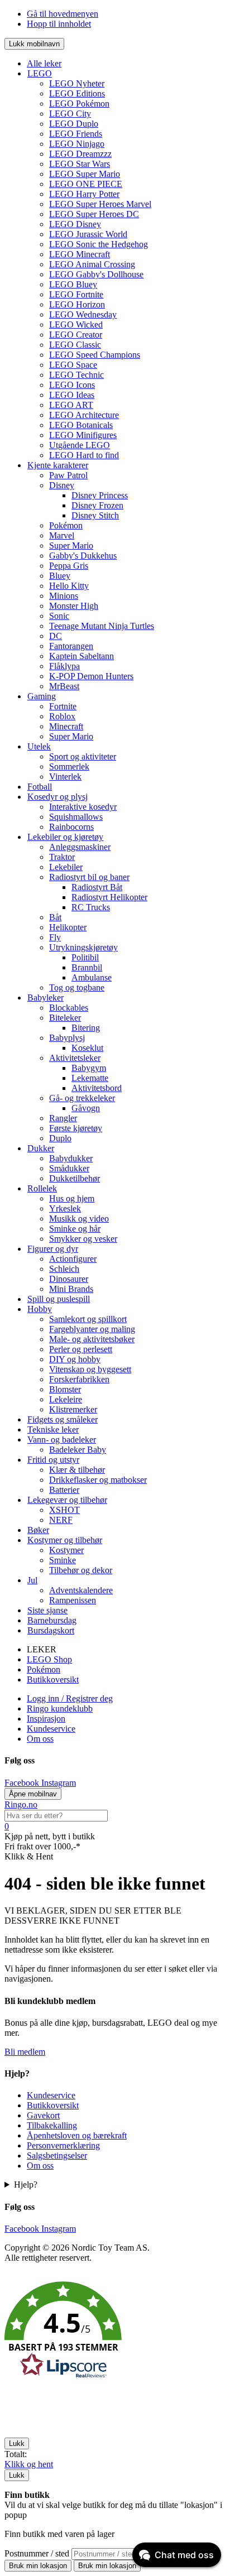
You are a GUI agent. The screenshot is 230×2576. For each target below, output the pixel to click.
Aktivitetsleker (75, 1058)
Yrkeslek (65, 1208)
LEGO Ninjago (77, 144)
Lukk (17, 2443)
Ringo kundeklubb (60, 1708)
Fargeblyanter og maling (92, 1329)
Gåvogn (86, 1108)
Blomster (65, 1389)
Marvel (62, 535)
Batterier (64, 1490)
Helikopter (68, 927)
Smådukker (69, 1168)
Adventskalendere (81, 1590)
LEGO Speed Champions (95, 355)
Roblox (62, 716)
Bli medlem (25, 2052)
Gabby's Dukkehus (83, 556)
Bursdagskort (51, 1630)
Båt (55, 917)
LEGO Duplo (74, 124)
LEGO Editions (77, 93)
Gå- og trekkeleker (82, 1098)
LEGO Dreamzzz (80, 154)
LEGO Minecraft (80, 254)
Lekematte (90, 1078)
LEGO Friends (76, 134)
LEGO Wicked (76, 325)
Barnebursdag (52, 1620)
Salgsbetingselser (57, 2156)
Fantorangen (71, 646)
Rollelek (42, 1188)
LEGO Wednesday (83, 314)
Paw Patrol (68, 475)
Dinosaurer (69, 1279)
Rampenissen (73, 1600)
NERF (61, 1520)
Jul (32, 1580)
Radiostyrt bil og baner (89, 877)
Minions (64, 596)
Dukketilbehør (75, 1178)
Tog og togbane (77, 987)
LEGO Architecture (84, 415)
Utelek (39, 746)
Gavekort (43, 2115)
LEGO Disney (75, 224)
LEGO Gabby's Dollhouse (96, 274)
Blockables (69, 1008)
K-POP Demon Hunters (91, 676)
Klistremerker (73, 1409)
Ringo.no (21, 1804)
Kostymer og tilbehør (65, 1540)
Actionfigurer (73, 1259)
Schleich (64, 1269)
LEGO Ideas (72, 395)
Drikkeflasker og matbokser (98, 1480)
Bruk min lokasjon (38, 2566)
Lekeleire (66, 1399)
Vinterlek (65, 777)
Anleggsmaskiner (80, 847)
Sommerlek (69, 766)
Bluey (60, 576)
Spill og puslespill (59, 1299)
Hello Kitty (69, 586)
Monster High (74, 606)
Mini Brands (71, 1289)
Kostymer (66, 1550)
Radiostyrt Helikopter (109, 897)
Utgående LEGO (80, 445)
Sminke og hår (75, 1229)
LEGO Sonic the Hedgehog (99, 244)
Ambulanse (92, 977)
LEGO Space (73, 365)
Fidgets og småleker (63, 1419)
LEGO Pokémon (79, 104)
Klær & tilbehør (77, 1470)
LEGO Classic (75, 345)
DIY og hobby (75, 1359)
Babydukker (71, 1158)
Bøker (38, 1530)
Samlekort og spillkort (88, 1319)
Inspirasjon (46, 1719)
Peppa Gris (69, 566)
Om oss (40, 1739)
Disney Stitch (95, 515)
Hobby (40, 1309)
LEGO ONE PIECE (86, 184)
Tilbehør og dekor (81, 1570)
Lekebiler (66, 867)
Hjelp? (26, 2185)
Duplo (60, 1138)
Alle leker (44, 63)
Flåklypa (64, 666)
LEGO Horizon (77, 304)
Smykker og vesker (83, 1239)
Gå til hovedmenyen (63, 14)
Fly (55, 937)
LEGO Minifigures (83, 435)
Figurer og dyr (53, 1249)
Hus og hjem (72, 1198)
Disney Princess (100, 495)
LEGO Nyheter (77, 83)
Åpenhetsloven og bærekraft (77, 2135)
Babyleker (45, 998)
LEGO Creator (76, 335)
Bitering (86, 1028)
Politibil (85, 957)
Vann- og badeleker (62, 1440)
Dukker (41, 1148)
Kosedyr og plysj (57, 797)
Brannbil (87, 967)
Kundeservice (51, 1729)
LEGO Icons (72, 385)
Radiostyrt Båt (97, 887)
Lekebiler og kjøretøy (65, 837)
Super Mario (71, 546)
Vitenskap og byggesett (90, 1369)
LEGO (40, 73)
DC (56, 636)
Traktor (62, 857)
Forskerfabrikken (79, 1379)
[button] (115, 2332)
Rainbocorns (71, 827)
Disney (62, 485)
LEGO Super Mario (85, 174)
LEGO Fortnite (76, 294)
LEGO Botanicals (81, 425)
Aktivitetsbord (97, 1088)
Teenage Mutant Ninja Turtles (102, 626)
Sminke (63, 1560)
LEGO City (70, 114)
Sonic (59, 616)
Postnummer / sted (38, 2553)
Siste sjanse (47, 1610)
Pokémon (66, 525)
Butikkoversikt (53, 1679)
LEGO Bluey (73, 284)
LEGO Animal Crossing (92, 264)
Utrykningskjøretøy (83, 947)
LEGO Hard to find (84, 455)
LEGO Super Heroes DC (94, 214)
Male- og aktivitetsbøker (92, 1339)
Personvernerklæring (63, 2145)
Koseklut (87, 1048)
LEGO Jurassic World (88, 234)
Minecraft (66, 726)
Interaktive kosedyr (83, 807)
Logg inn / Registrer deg (70, 1698)
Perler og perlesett (81, 1349)
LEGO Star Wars (80, 164)
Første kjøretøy (76, 1128)
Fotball (40, 787)
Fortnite (63, 706)
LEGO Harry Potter (84, 194)
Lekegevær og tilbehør (67, 1500)
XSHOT (64, 1510)
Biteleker (65, 1018)
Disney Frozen (97, 505)
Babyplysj (67, 1038)
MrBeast (64, 686)
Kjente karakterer (58, 465)
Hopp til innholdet (59, 24)
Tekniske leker (53, 1429)
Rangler (63, 1118)
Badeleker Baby (78, 1450)
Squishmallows (76, 817)
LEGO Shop (49, 1659)
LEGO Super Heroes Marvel (100, 204)
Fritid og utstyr (53, 1460)
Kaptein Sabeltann (82, 656)
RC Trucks (91, 907)
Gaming (42, 696)
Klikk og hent (29, 2464)
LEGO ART (71, 405)
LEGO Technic (76, 375)
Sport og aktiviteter (83, 756)
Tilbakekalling (52, 2125)
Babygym (89, 1068)
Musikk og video (79, 1219)
